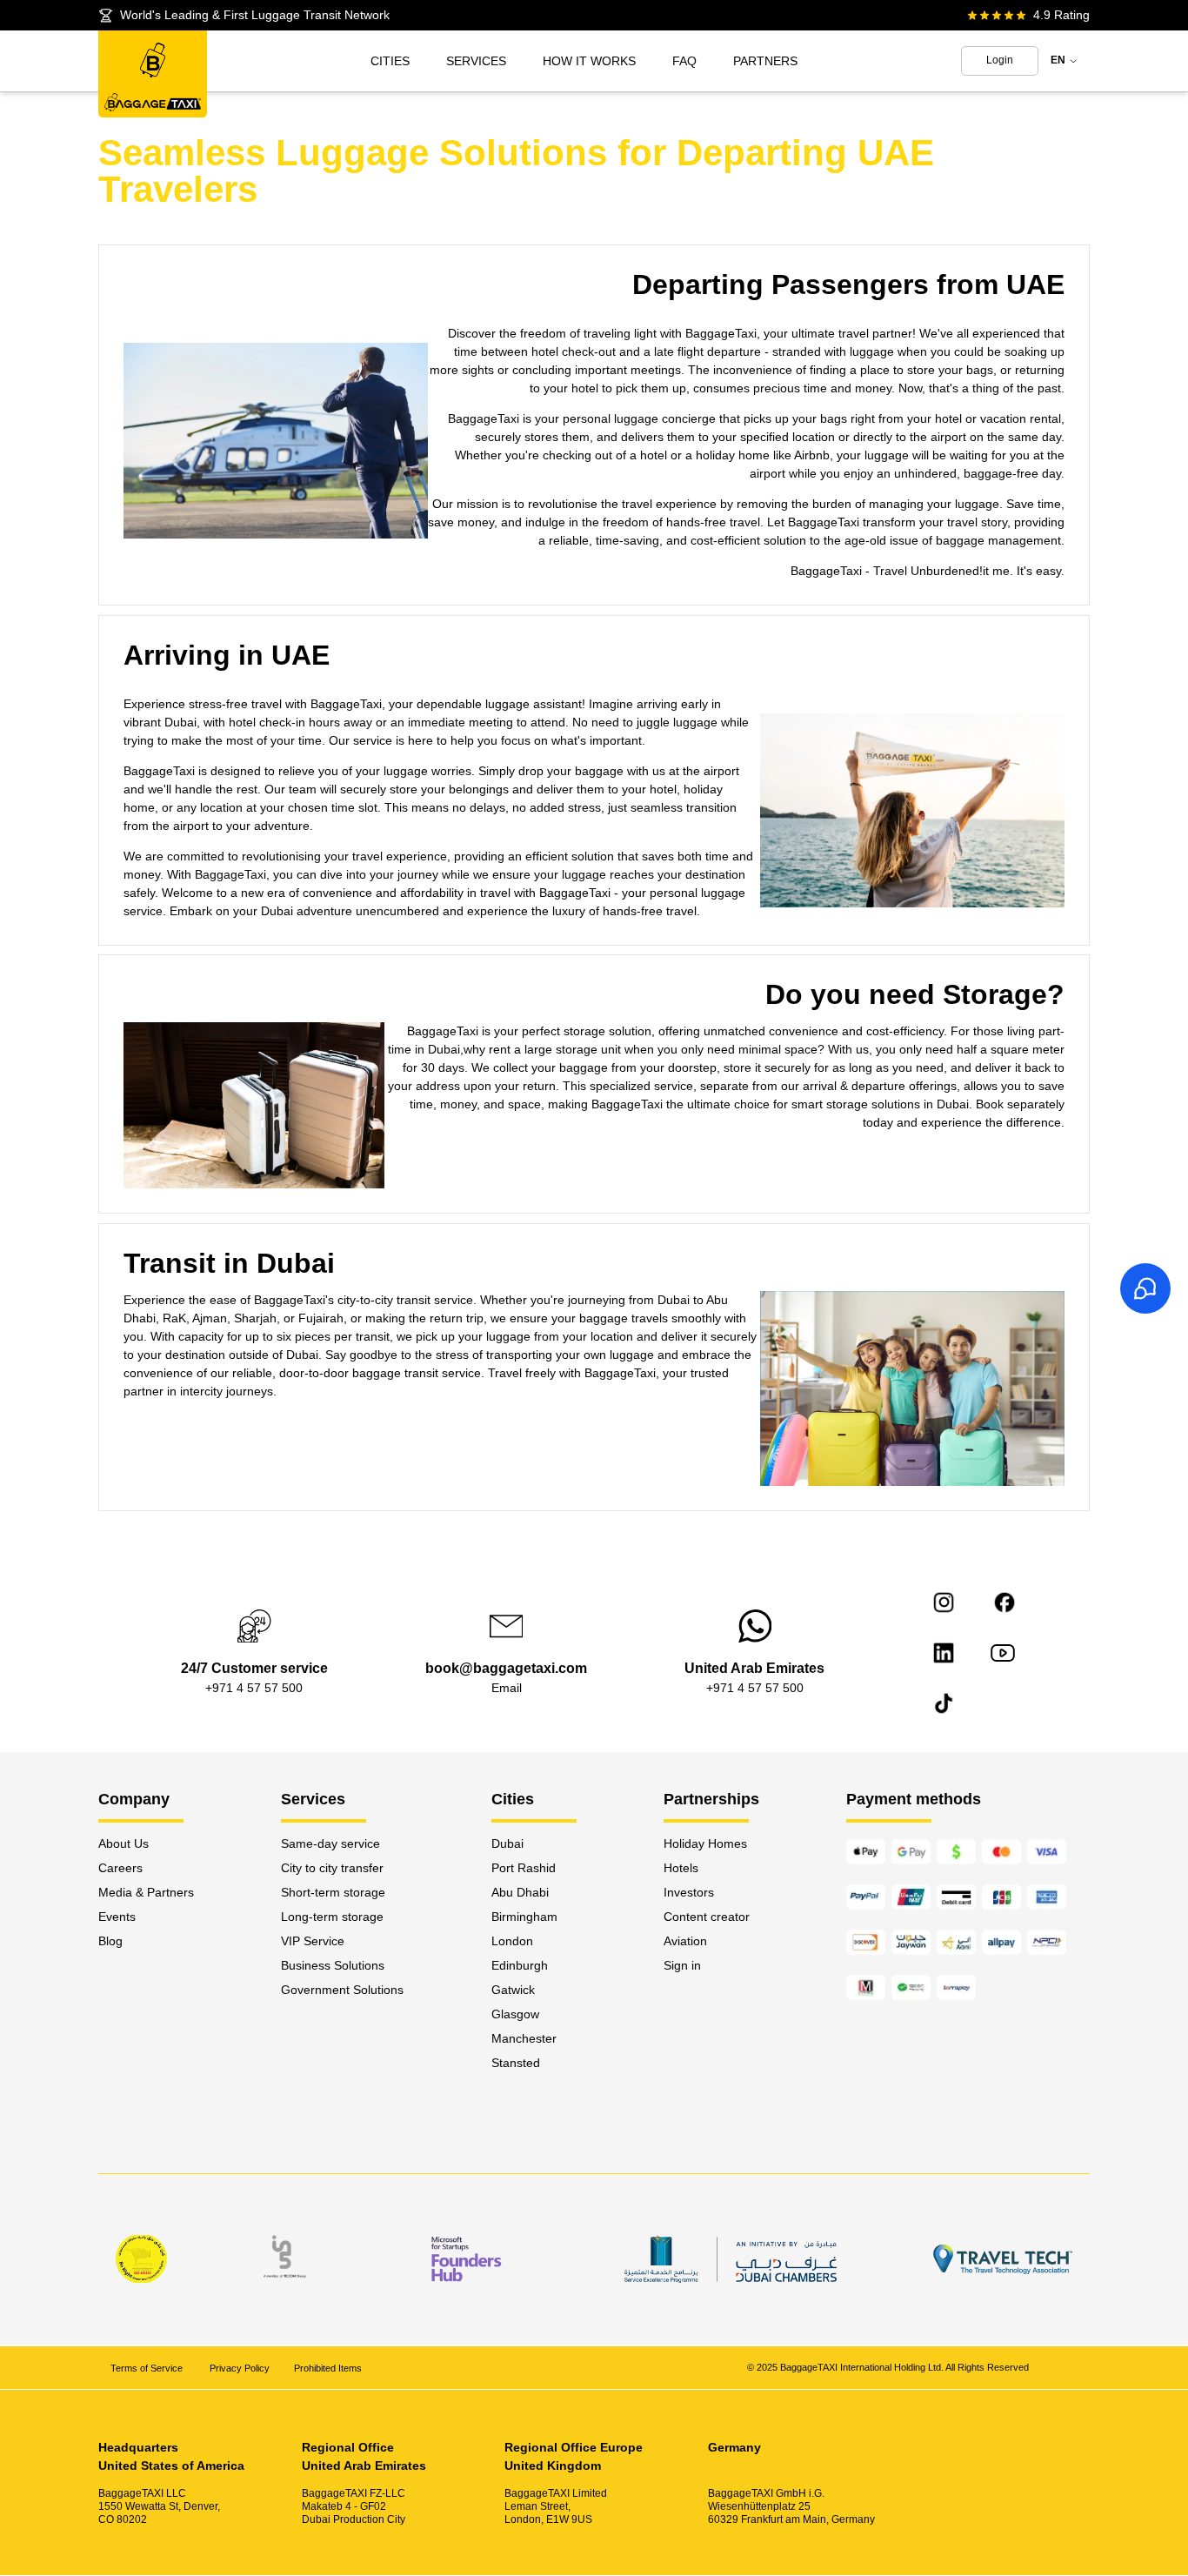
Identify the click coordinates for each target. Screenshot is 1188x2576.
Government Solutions (342, 1990)
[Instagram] (944, 1602)
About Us (123, 1843)
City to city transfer (332, 1868)
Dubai (507, 1843)
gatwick (513, 1990)
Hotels (681, 1868)
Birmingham (524, 1917)
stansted (516, 2063)
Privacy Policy (240, 2368)
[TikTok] (944, 1703)
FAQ (684, 61)
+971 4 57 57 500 (254, 1688)
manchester (524, 2038)
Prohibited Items (328, 2368)
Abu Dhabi (520, 1892)
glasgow (515, 2014)
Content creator (707, 1917)
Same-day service (330, 1843)
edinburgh (520, 1965)
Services (476, 61)
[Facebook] (1004, 1602)
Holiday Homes (705, 1843)
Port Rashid (524, 1868)
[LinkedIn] (944, 1653)
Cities (390, 61)
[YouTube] (1003, 1653)
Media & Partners (146, 1892)
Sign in (682, 1965)
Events (117, 1917)
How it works (589, 61)
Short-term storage (333, 1892)
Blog (110, 1941)
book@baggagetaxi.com (506, 1668)
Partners (765, 61)
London (512, 1941)
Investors (689, 1892)
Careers (120, 1868)
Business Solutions (333, 1965)
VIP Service (313, 1941)
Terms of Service (148, 2368)
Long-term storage (332, 1917)
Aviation (685, 1941)
